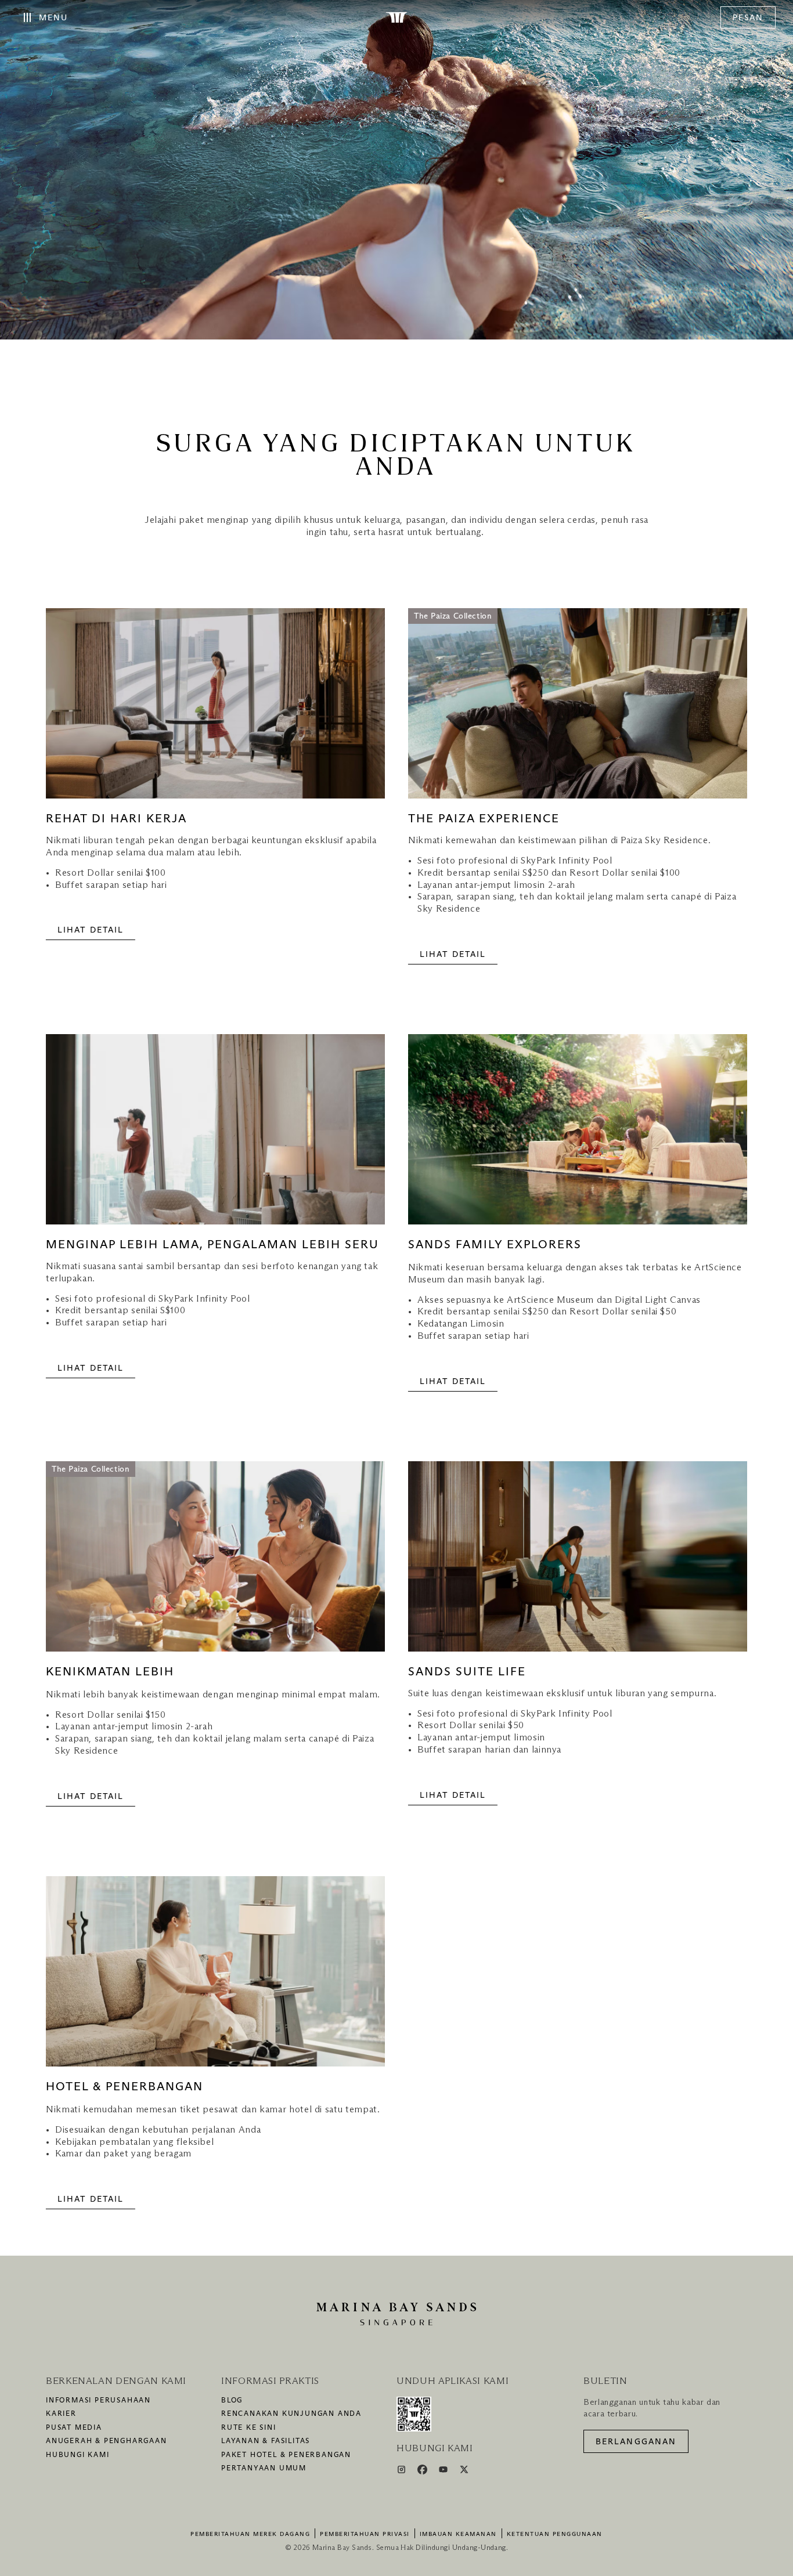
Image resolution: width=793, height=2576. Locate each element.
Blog (232, 2401)
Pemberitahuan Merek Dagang (250, 2534)
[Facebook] (423, 2472)
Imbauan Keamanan (458, 2534)
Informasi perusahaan (98, 2401)
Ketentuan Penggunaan (555, 2534)
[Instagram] (403, 2472)
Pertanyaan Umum (264, 2469)
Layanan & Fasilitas (266, 2441)
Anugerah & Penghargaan (107, 2441)
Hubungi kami (78, 2455)
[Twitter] (464, 2472)
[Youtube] (444, 2472)
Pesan (748, 18)
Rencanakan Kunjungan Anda (291, 2414)
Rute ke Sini (249, 2428)
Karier (61, 2414)
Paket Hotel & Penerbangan (286, 2455)
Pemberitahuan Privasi (365, 2534)
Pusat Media (74, 2428)
